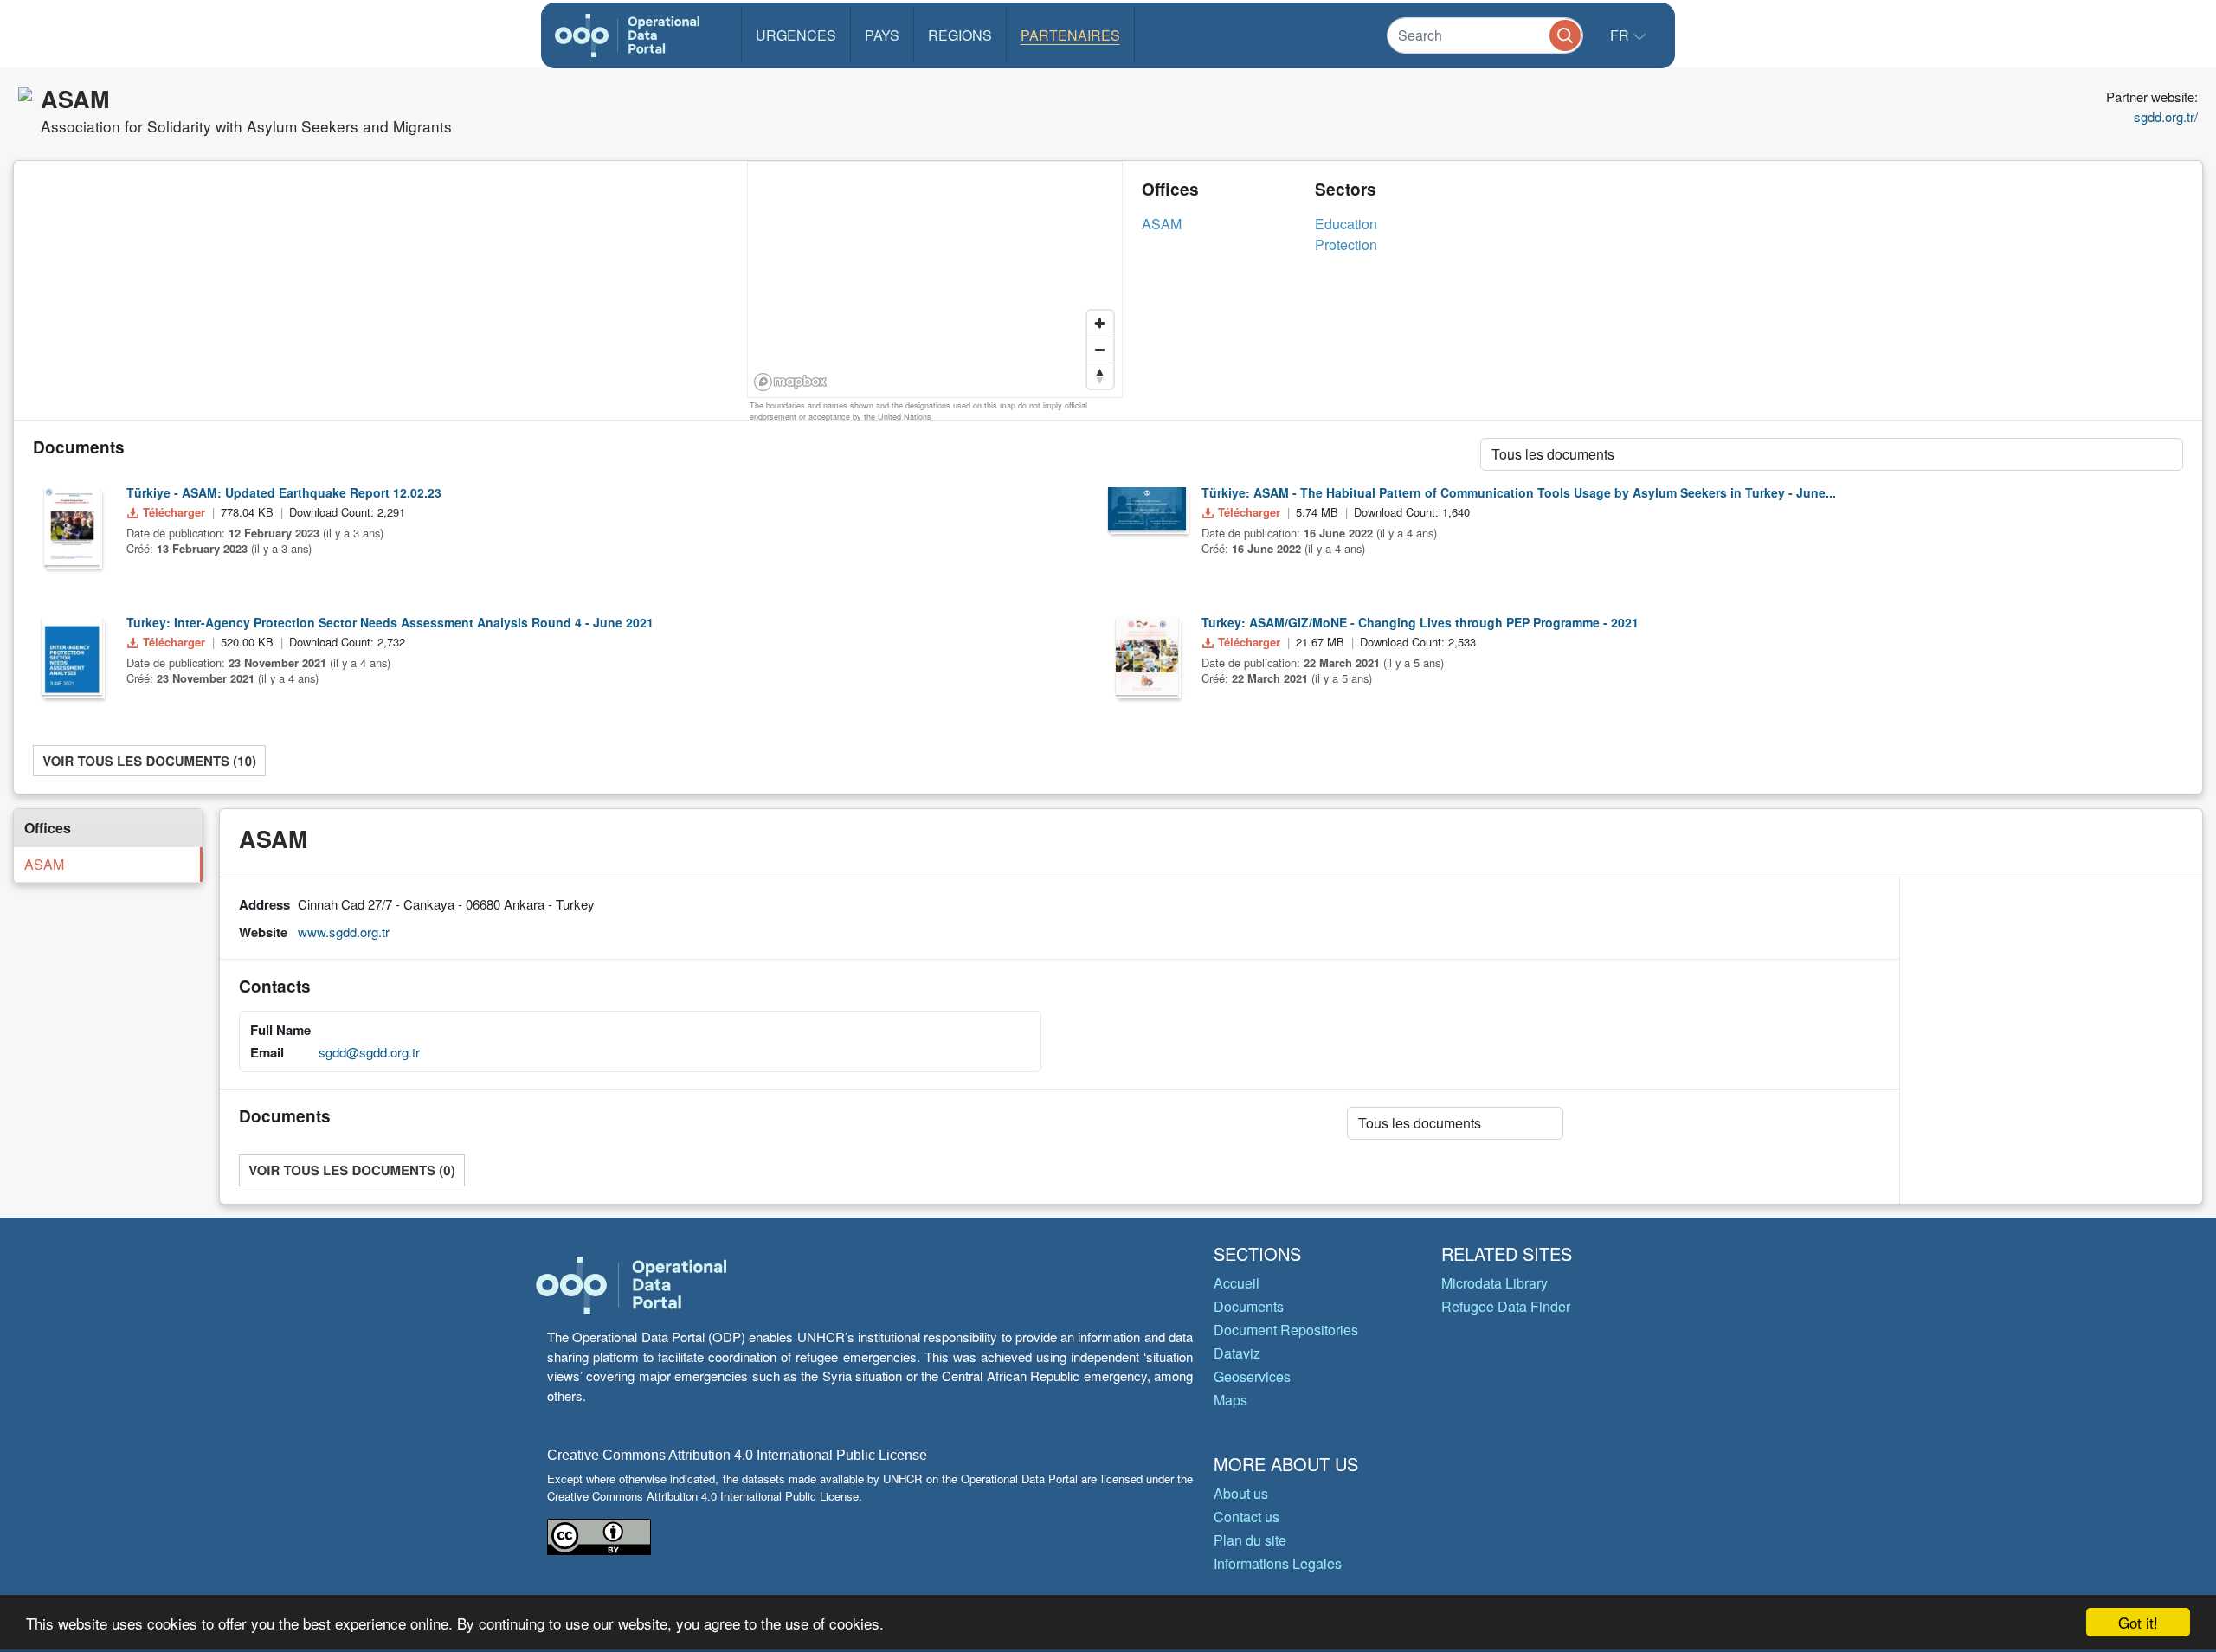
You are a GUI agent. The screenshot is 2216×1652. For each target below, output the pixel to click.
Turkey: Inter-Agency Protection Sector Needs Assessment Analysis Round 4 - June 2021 (390, 622)
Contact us (1246, 1517)
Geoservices (1252, 1376)
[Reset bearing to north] (1100, 376)
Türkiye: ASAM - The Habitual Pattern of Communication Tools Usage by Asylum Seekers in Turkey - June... (1519, 492)
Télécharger (174, 512)
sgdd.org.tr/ (2166, 116)
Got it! (2138, 1622)
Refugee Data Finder (1506, 1306)
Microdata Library (1495, 1283)
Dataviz (1237, 1353)
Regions (960, 35)
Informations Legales (1278, 1563)
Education (1346, 224)
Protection (1346, 244)
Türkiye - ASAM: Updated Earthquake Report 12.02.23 (284, 492)
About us (1241, 1493)
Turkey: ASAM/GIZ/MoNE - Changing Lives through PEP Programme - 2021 (1420, 622)
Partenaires (1070, 35)
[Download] (72, 526)
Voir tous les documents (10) (149, 761)
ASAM (1162, 224)
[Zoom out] (1100, 350)
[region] (936, 280)
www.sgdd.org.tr (344, 932)
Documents (1249, 1306)
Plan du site (1250, 1540)
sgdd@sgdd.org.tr (369, 1052)
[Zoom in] (1100, 324)
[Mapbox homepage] (791, 382)
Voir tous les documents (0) (351, 1170)
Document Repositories (1286, 1330)
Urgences (796, 35)
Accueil (1237, 1283)
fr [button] (1621, 35)
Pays (882, 35)
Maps (1230, 1400)
